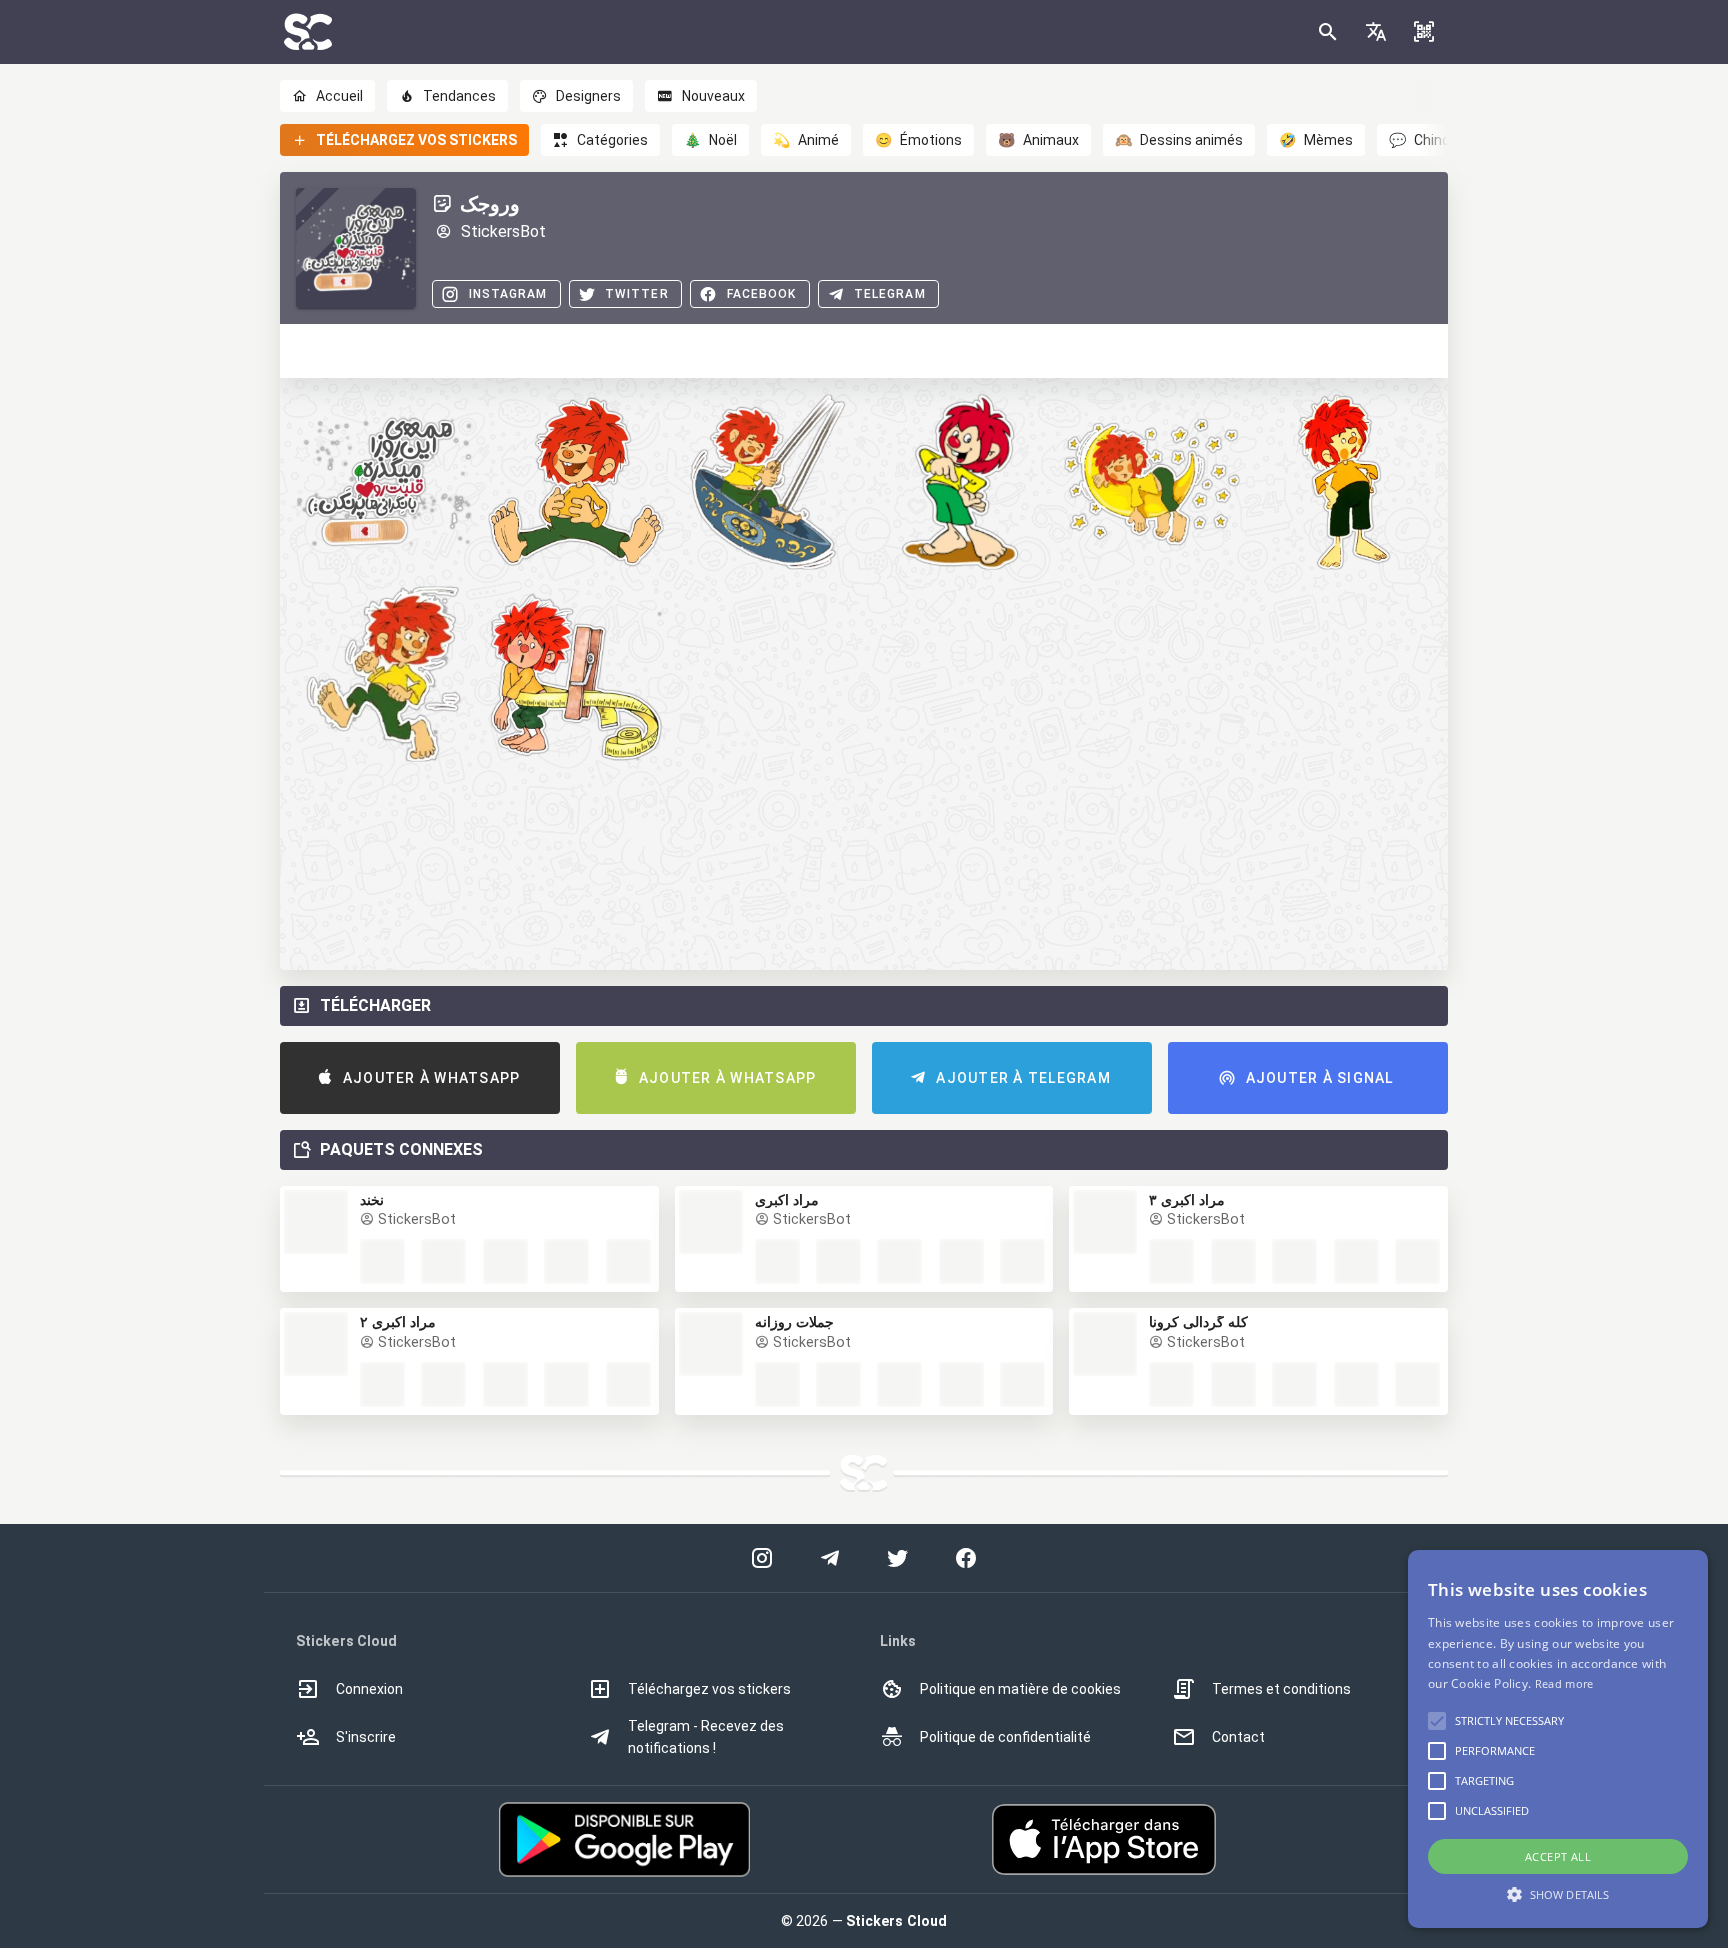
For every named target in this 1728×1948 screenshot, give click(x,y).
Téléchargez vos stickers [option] (709, 1689)
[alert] (1558, 1739)
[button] (1376, 32)
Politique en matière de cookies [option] (1020, 1689)
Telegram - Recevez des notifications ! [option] (706, 1737)
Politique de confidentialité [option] (1005, 1737)
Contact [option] (1238, 1737)
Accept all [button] (1558, 1856)
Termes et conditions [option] (1281, 1689)
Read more (1564, 1683)
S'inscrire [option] (366, 1737)
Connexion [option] (369, 1689)
